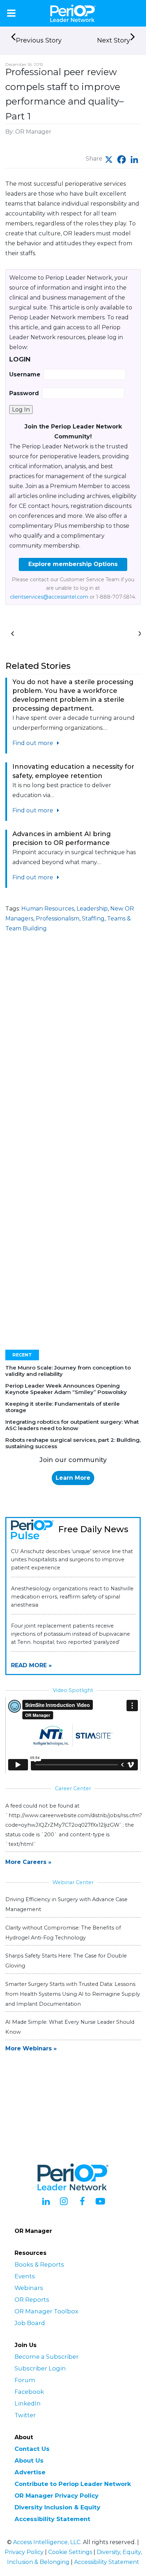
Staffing (93, 919)
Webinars (29, 2288)
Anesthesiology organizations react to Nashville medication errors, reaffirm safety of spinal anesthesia (72, 1597)
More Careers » (28, 1862)
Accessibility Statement (52, 2519)
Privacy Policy (24, 2552)
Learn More (73, 1478)
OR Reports (32, 2300)
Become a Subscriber (47, 2357)
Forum (25, 2380)
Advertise (30, 2472)
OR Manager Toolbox (46, 2311)
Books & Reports (39, 2264)
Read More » (31, 1665)
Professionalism (58, 919)
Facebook (29, 2392)
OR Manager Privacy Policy (57, 2496)
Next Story (114, 40)
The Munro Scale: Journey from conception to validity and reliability (68, 1371)
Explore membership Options (73, 564)
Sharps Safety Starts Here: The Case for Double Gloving (66, 1961)
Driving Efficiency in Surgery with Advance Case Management (66, 1904)
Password (24, 393)
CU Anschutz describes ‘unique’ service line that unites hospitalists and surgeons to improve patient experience (72, 1559)
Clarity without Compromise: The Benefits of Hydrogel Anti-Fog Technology (63, 1933)
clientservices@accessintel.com (49, 597)
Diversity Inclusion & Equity (57, 2507)
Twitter (25, 2415)
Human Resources (48, 909)
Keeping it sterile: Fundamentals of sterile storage (63, 1407)
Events (25, 2276)
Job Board (30, 2323)
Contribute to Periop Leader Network (73, 2484)
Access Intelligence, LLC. (47, 2542)
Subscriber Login (40, 2368)
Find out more (33, 743)
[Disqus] (73, 1053)
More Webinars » (31, 2048)
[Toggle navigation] (11, 13)
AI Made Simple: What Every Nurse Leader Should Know (70, 2027)
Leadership (92, 909)
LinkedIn (28, 2403)
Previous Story (39, 40)
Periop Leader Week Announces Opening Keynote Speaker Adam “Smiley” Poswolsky (66, 1389)
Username (25, 374)
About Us (29, 2460)
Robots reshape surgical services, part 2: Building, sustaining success (73, 1443)
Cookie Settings (70, 2552)
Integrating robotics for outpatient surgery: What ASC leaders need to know (72, 1425)
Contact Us (32, 2449)
